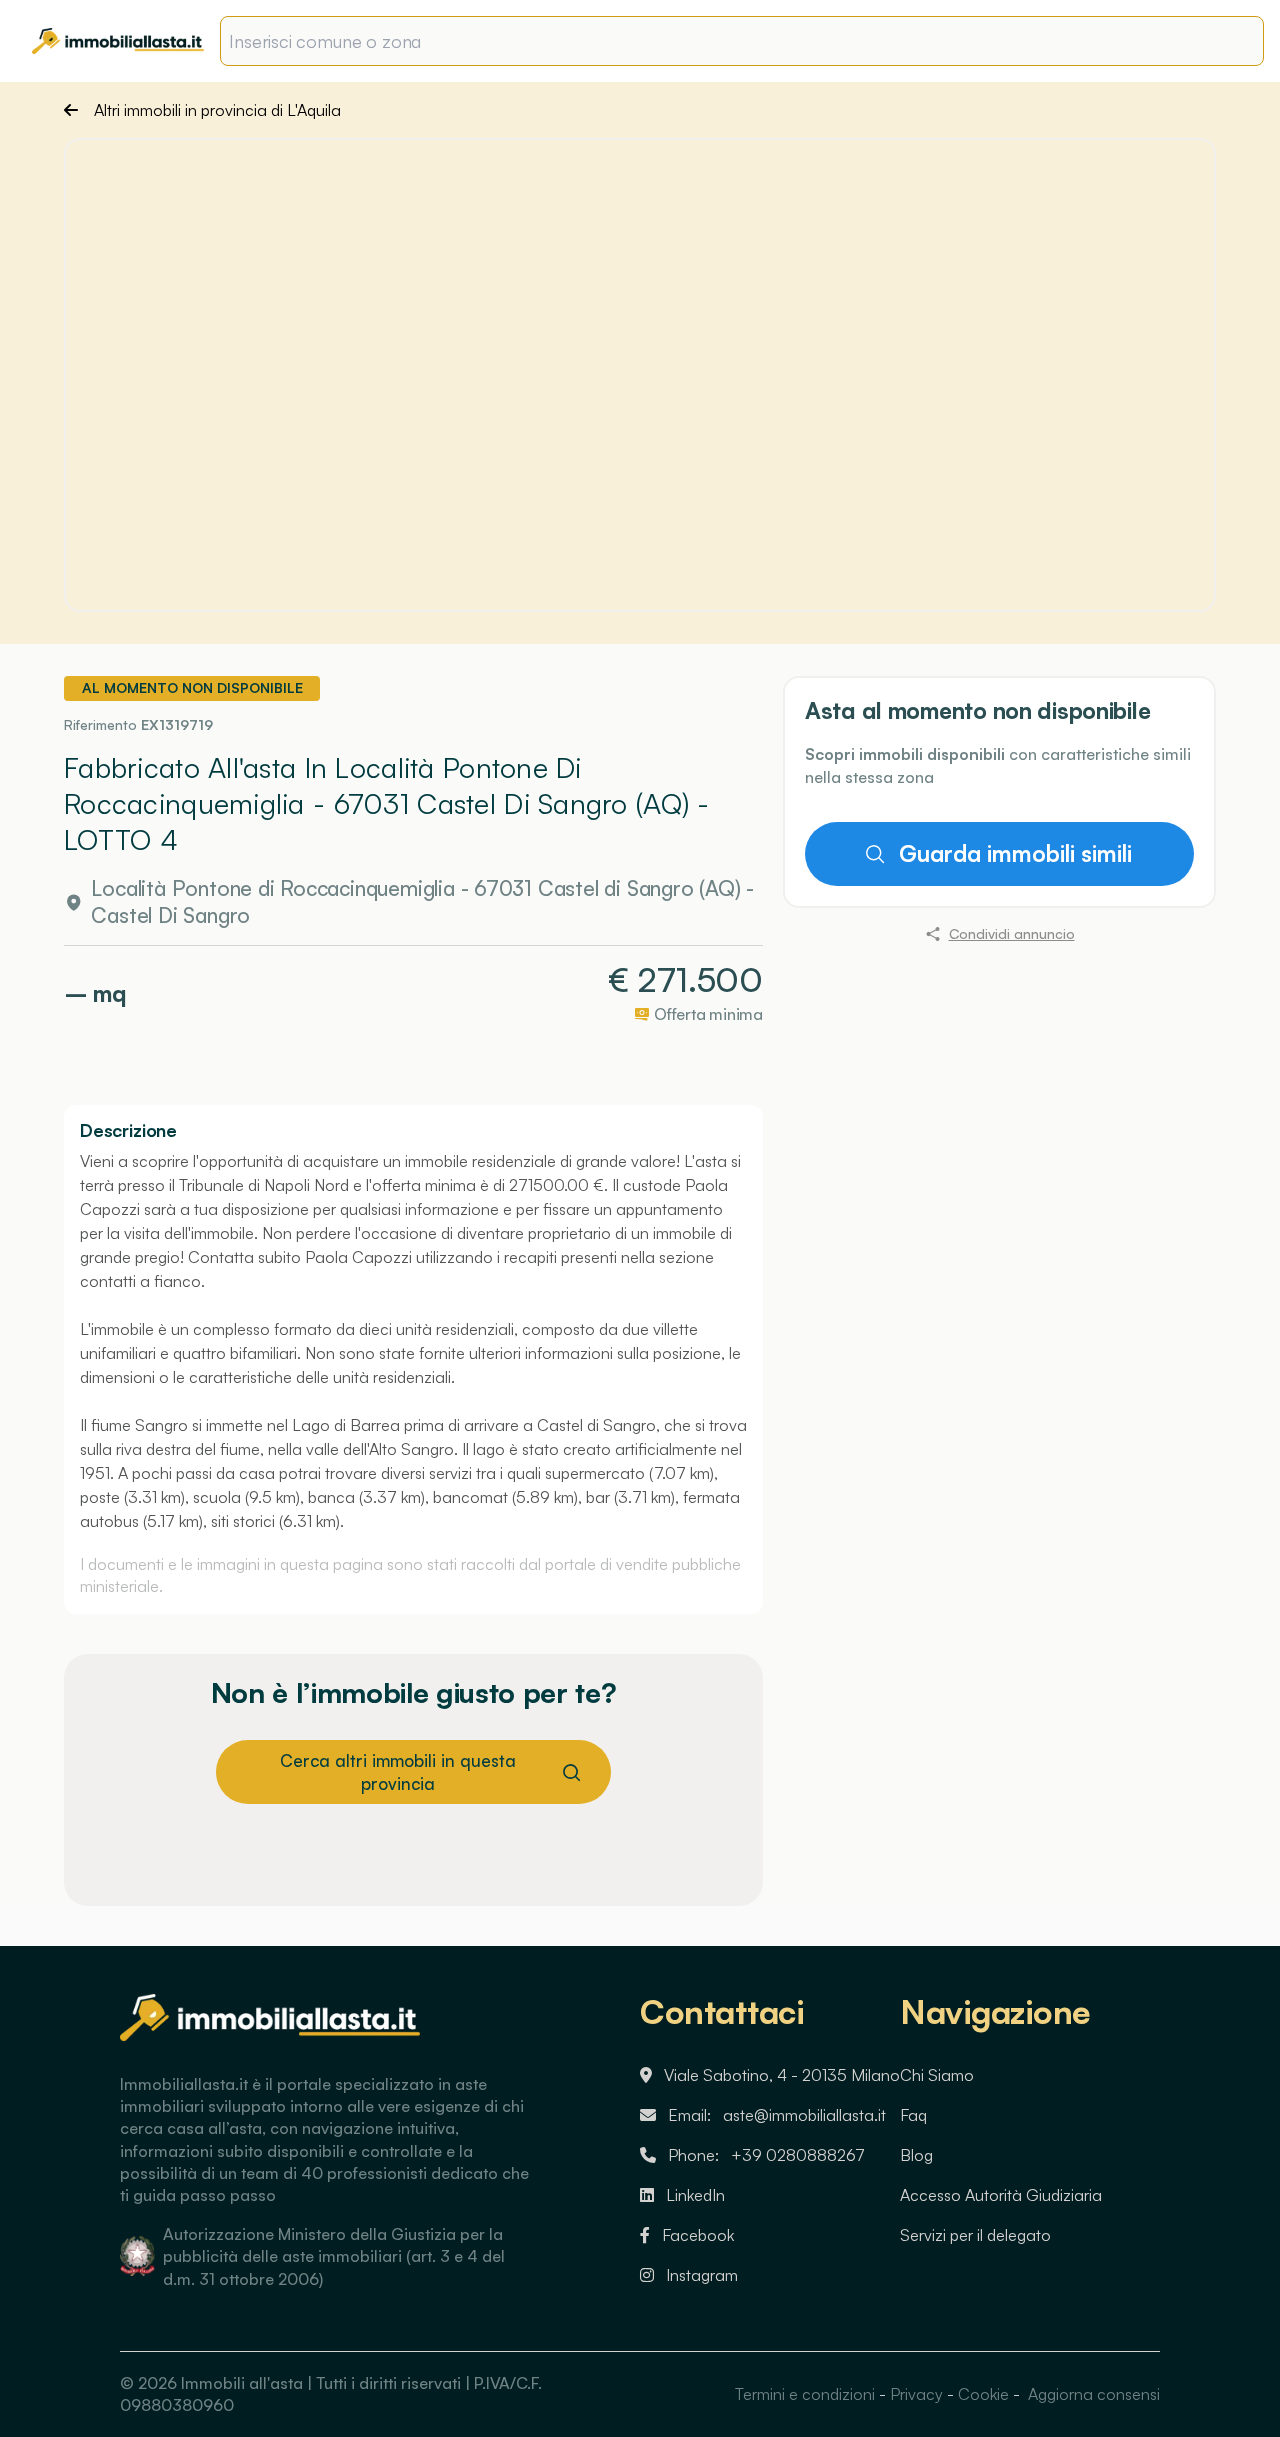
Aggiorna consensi (1092, 2394)
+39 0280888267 (798, 2155)
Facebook (698, 2235)
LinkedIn (695, 2195)
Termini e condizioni (805, 2394)
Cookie (983, 2394)
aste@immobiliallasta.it (804, 2115)
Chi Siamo (937, 2075)
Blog (916, 2155)
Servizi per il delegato (975, 2235)
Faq (913, 2115)
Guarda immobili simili (1014, 854)
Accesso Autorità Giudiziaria (1001, 2195)
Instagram (702, 2275)
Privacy (916, 2394)
